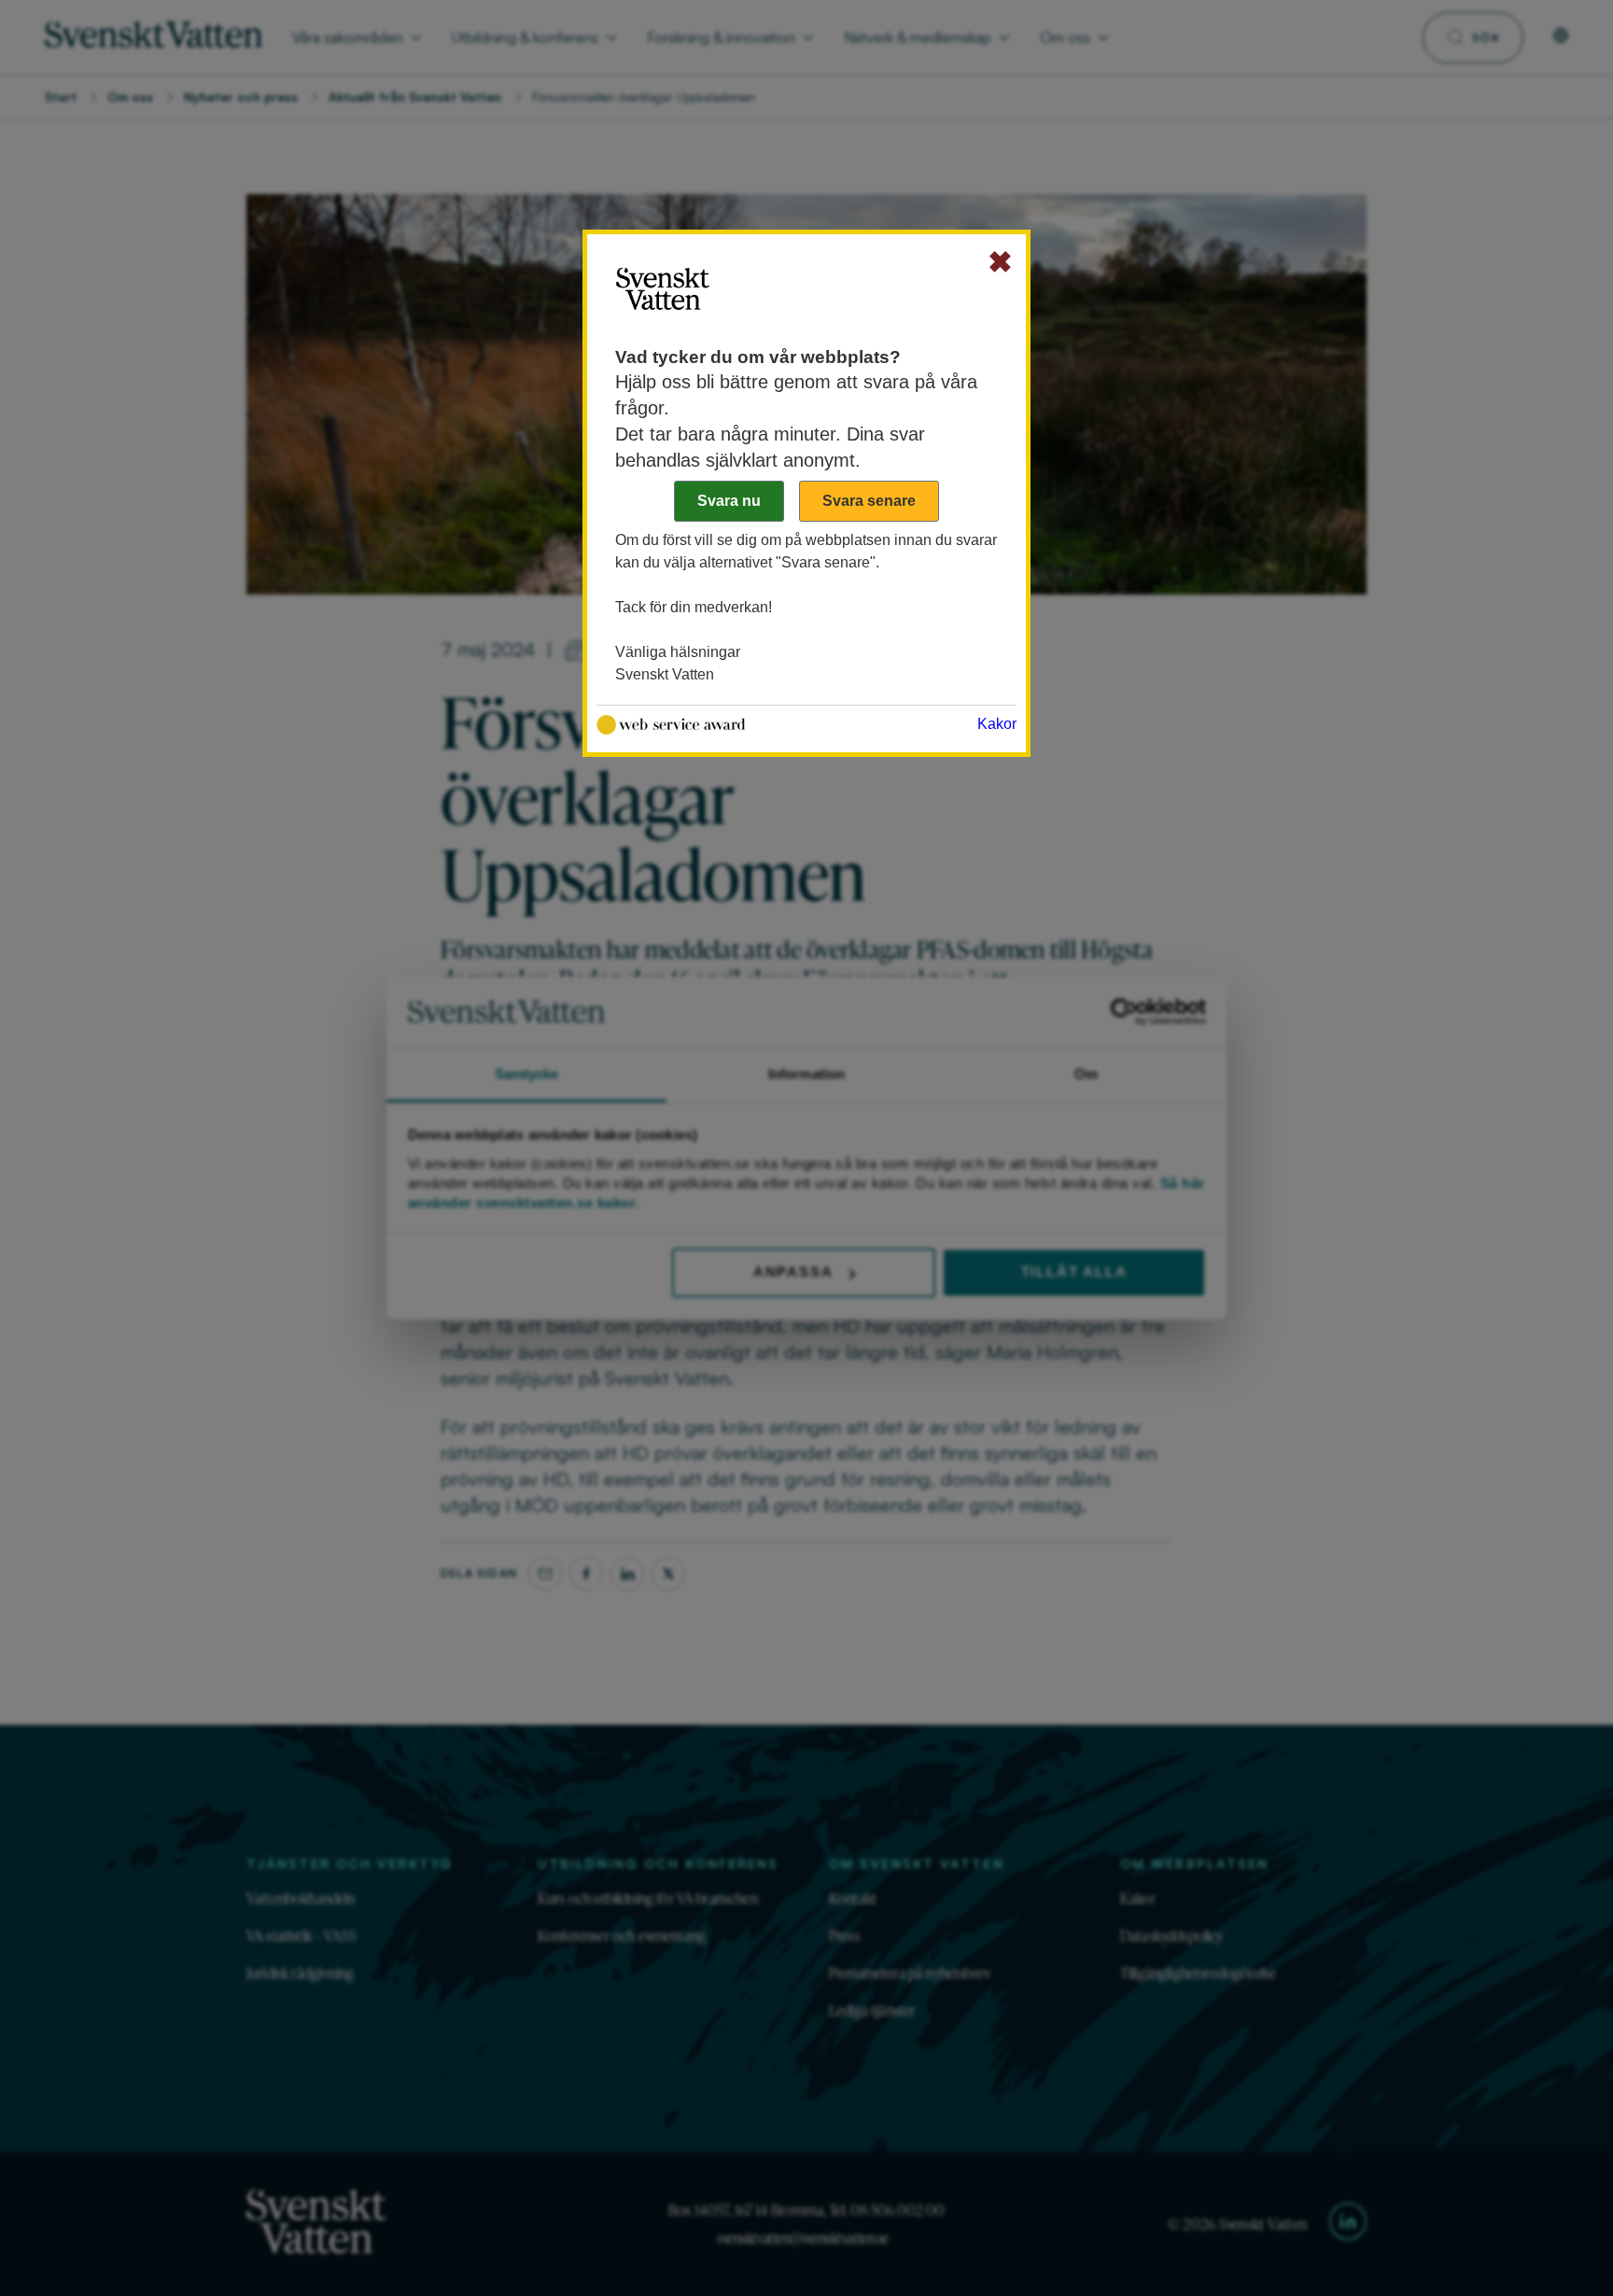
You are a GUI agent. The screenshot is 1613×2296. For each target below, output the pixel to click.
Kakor (997, 724)
